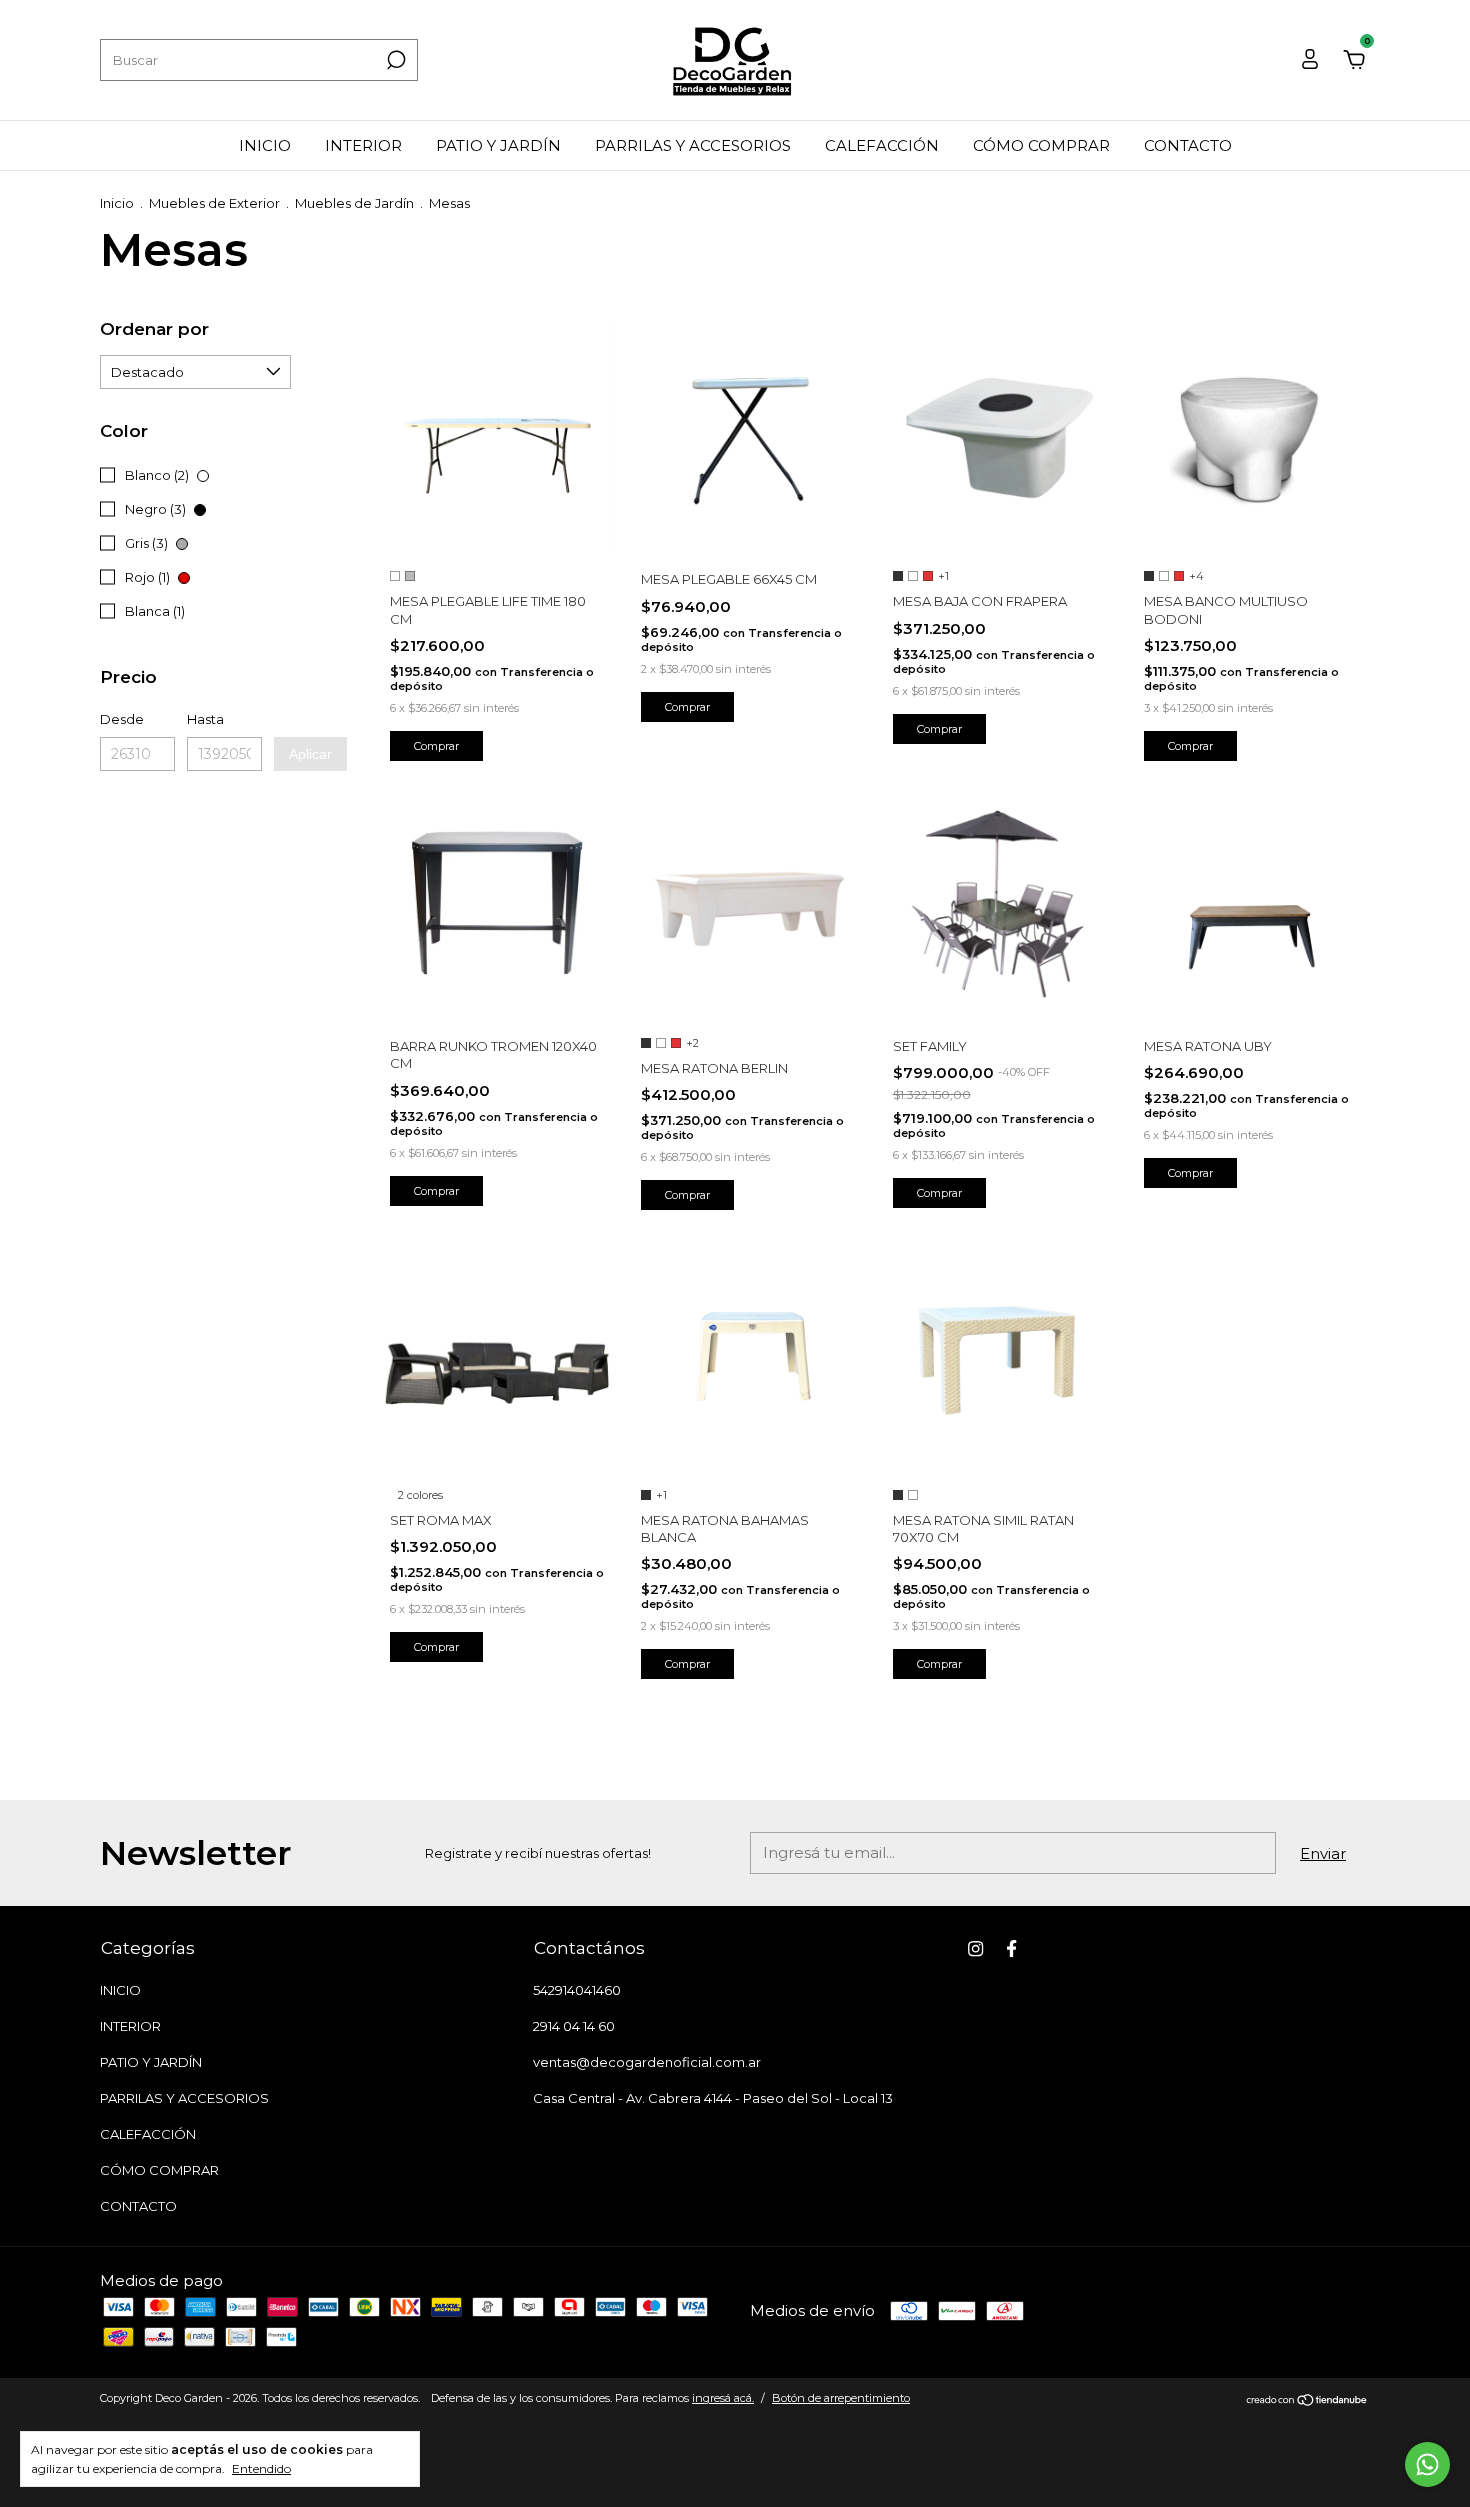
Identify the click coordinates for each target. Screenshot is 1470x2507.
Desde (122, 719)
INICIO (265, 145)
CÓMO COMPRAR (1041, 145)
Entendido (261, 2468)
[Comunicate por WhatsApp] (1427, 2464)
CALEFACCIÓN (882, 145)
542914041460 (577, 1990)
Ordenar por (154, 329)
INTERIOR (363, 145)
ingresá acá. (723, 2398)
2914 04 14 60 (574, 2026)
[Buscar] (394, 60)
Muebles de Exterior (214, 203)
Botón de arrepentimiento (841, 2398)
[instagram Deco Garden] (975, 1948)
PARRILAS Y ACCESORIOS (693, 145)
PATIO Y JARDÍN (498, 145)
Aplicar (310, 754)
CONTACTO (1188, 145)
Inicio (117, 203)
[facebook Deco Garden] (1011, 1948)
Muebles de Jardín (354, 203)
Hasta (205, 719)
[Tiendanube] (1307, 2400)
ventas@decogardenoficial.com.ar (647, 2062)
